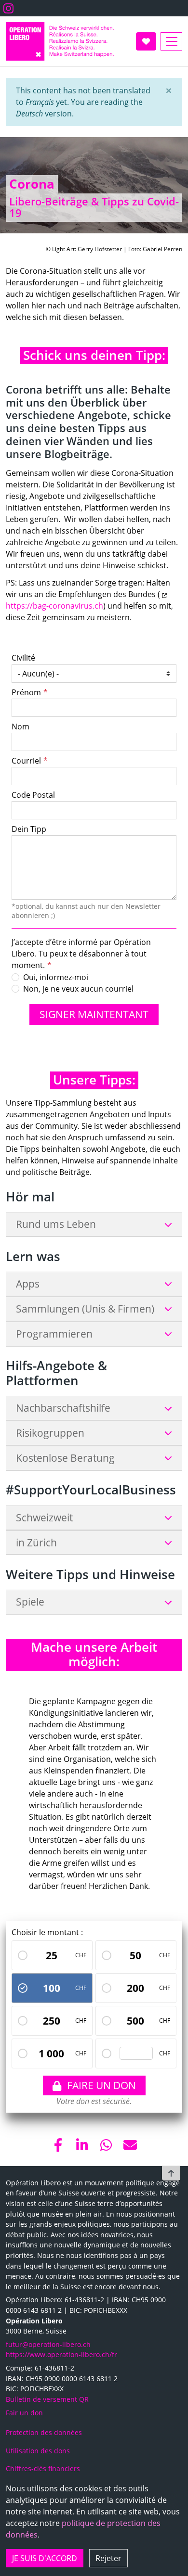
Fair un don (24, 2413)
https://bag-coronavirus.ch (54, 606)
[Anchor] (18, 356)
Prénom (26, 692)
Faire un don (101, 2085)
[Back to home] (60, 41)
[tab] (94, 1224)
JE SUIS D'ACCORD (45, 2558)
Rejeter (108, 2558)
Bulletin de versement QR (47, 2399)
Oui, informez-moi (56, 977)
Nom (20, 727)
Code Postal (33, 795)
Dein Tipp (29, 829)
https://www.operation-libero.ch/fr (61, 2354)
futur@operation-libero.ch (48, 2344)
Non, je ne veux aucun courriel (78, 989)
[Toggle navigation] (171, 41)
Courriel (26, 761)
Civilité (23, 658)
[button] (169, 90)
